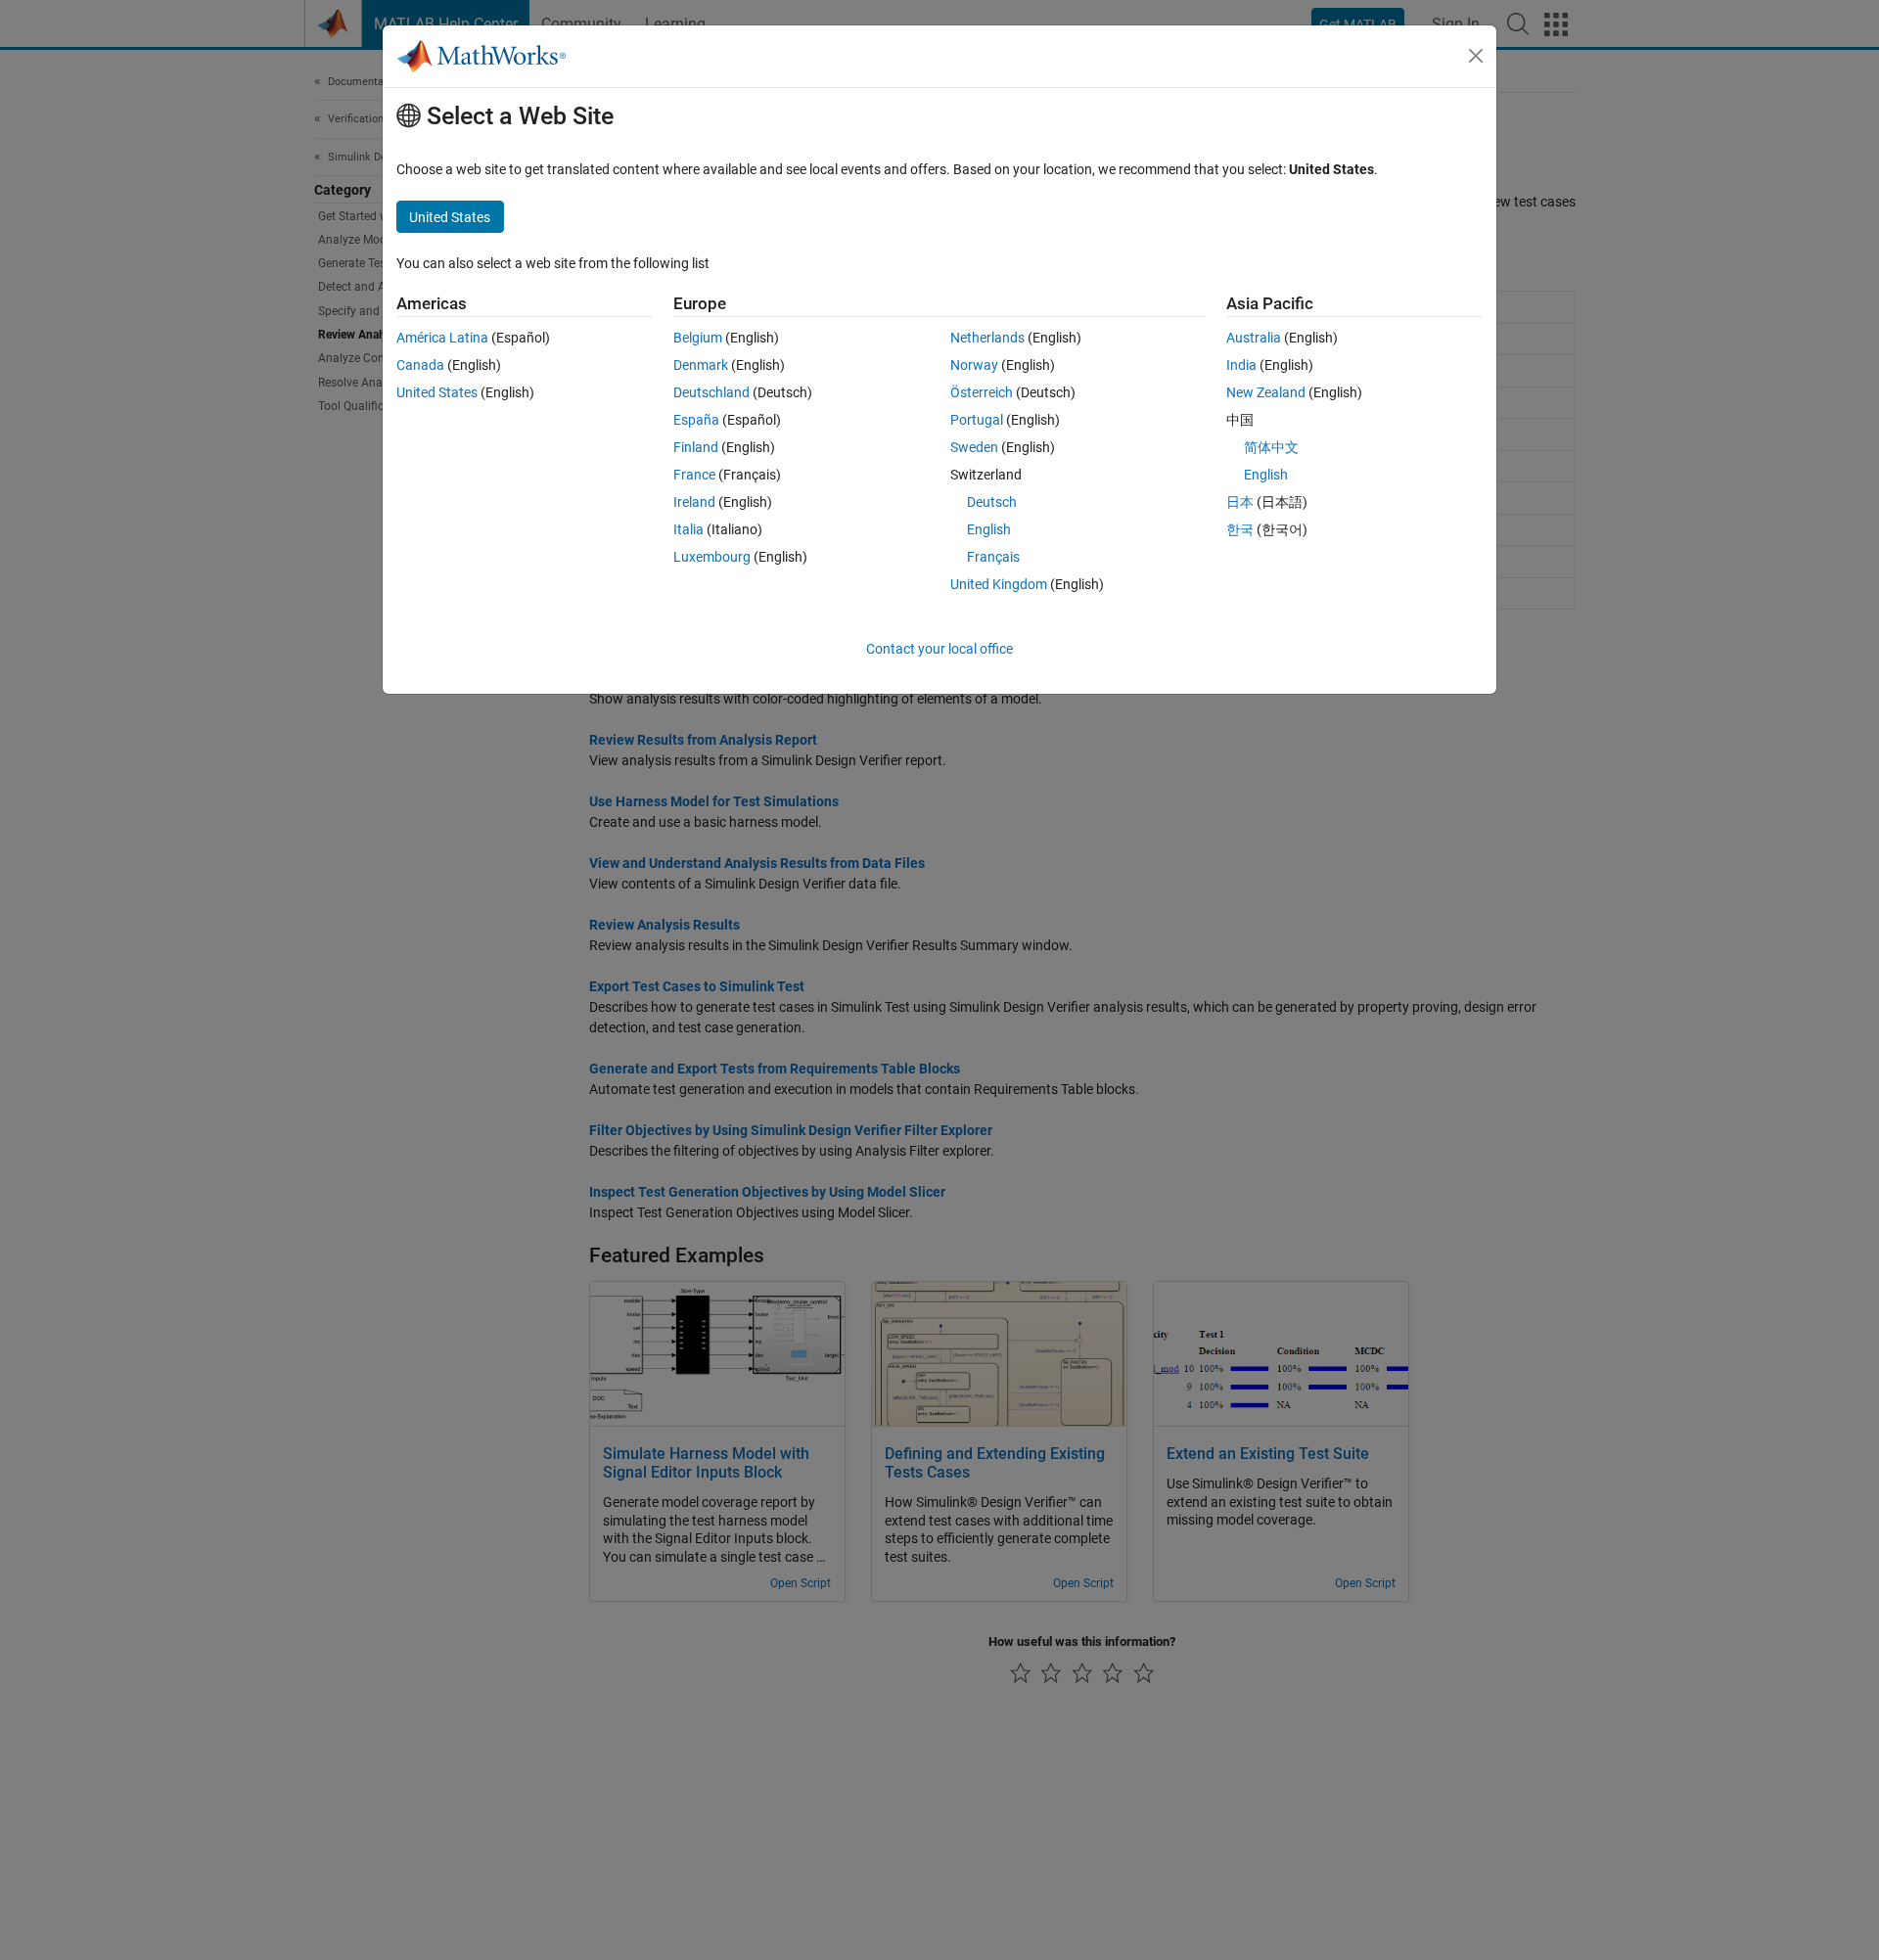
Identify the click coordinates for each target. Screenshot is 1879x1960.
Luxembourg (712, 557)
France (694, 475)
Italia (688, 529)
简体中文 (1271, 447)
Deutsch (992, 502)
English (989, 529)
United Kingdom (999, 584)
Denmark (701, 365)
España (696, 420)
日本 (1240, 502)
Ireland (694, 502)
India (1241, 365)
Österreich (982, 392)
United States (437, 392)
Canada (420, 365)
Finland (696, 447)
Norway (974, 365)
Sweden (974, 447)
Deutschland (711, 392)
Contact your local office (939, 649)
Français (993, 557)
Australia (1254, 338)
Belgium (698, 338)
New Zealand (1266, 392)
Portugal (977, 420)
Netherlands (987, 338)
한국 (1240, 529)
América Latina (442, 338)
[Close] (1476, 56)
